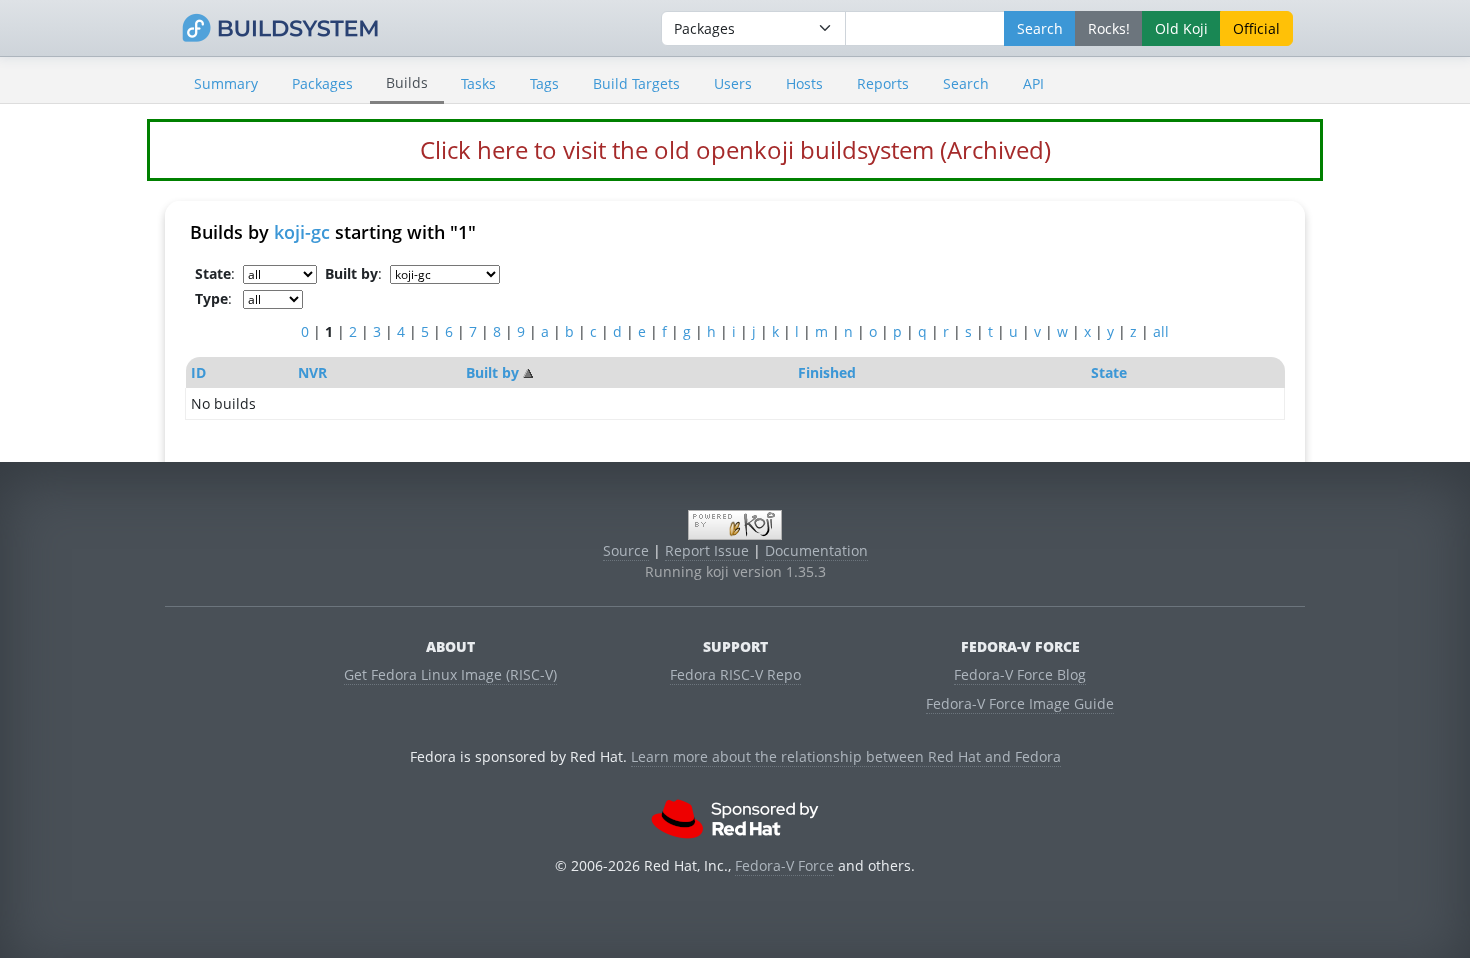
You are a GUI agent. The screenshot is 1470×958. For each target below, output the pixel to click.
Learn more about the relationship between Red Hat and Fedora (846, 756)
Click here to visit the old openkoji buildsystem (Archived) (735, 149)
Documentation (816, 550)
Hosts (804, 83)
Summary (226, 83)
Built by (492, 372)
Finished (827, 372)
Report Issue (707, 550)
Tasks (478, 83)
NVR (312, 372)
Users (733, 83)
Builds (407, 82)
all (1161, 331)
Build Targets (636, 83)
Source (626, 550)
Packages (322, 83)
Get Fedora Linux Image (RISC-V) (450, 674)
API (1033, 83)
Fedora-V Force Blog (1020, 674)
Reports (883, 83)
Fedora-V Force (784, 865)
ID (198, 372)
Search (966, 83)
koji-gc (302, 232)
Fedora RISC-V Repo (735, 674)
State (1109, 372)
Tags (544, 83)
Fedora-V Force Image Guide (1020, 703)
